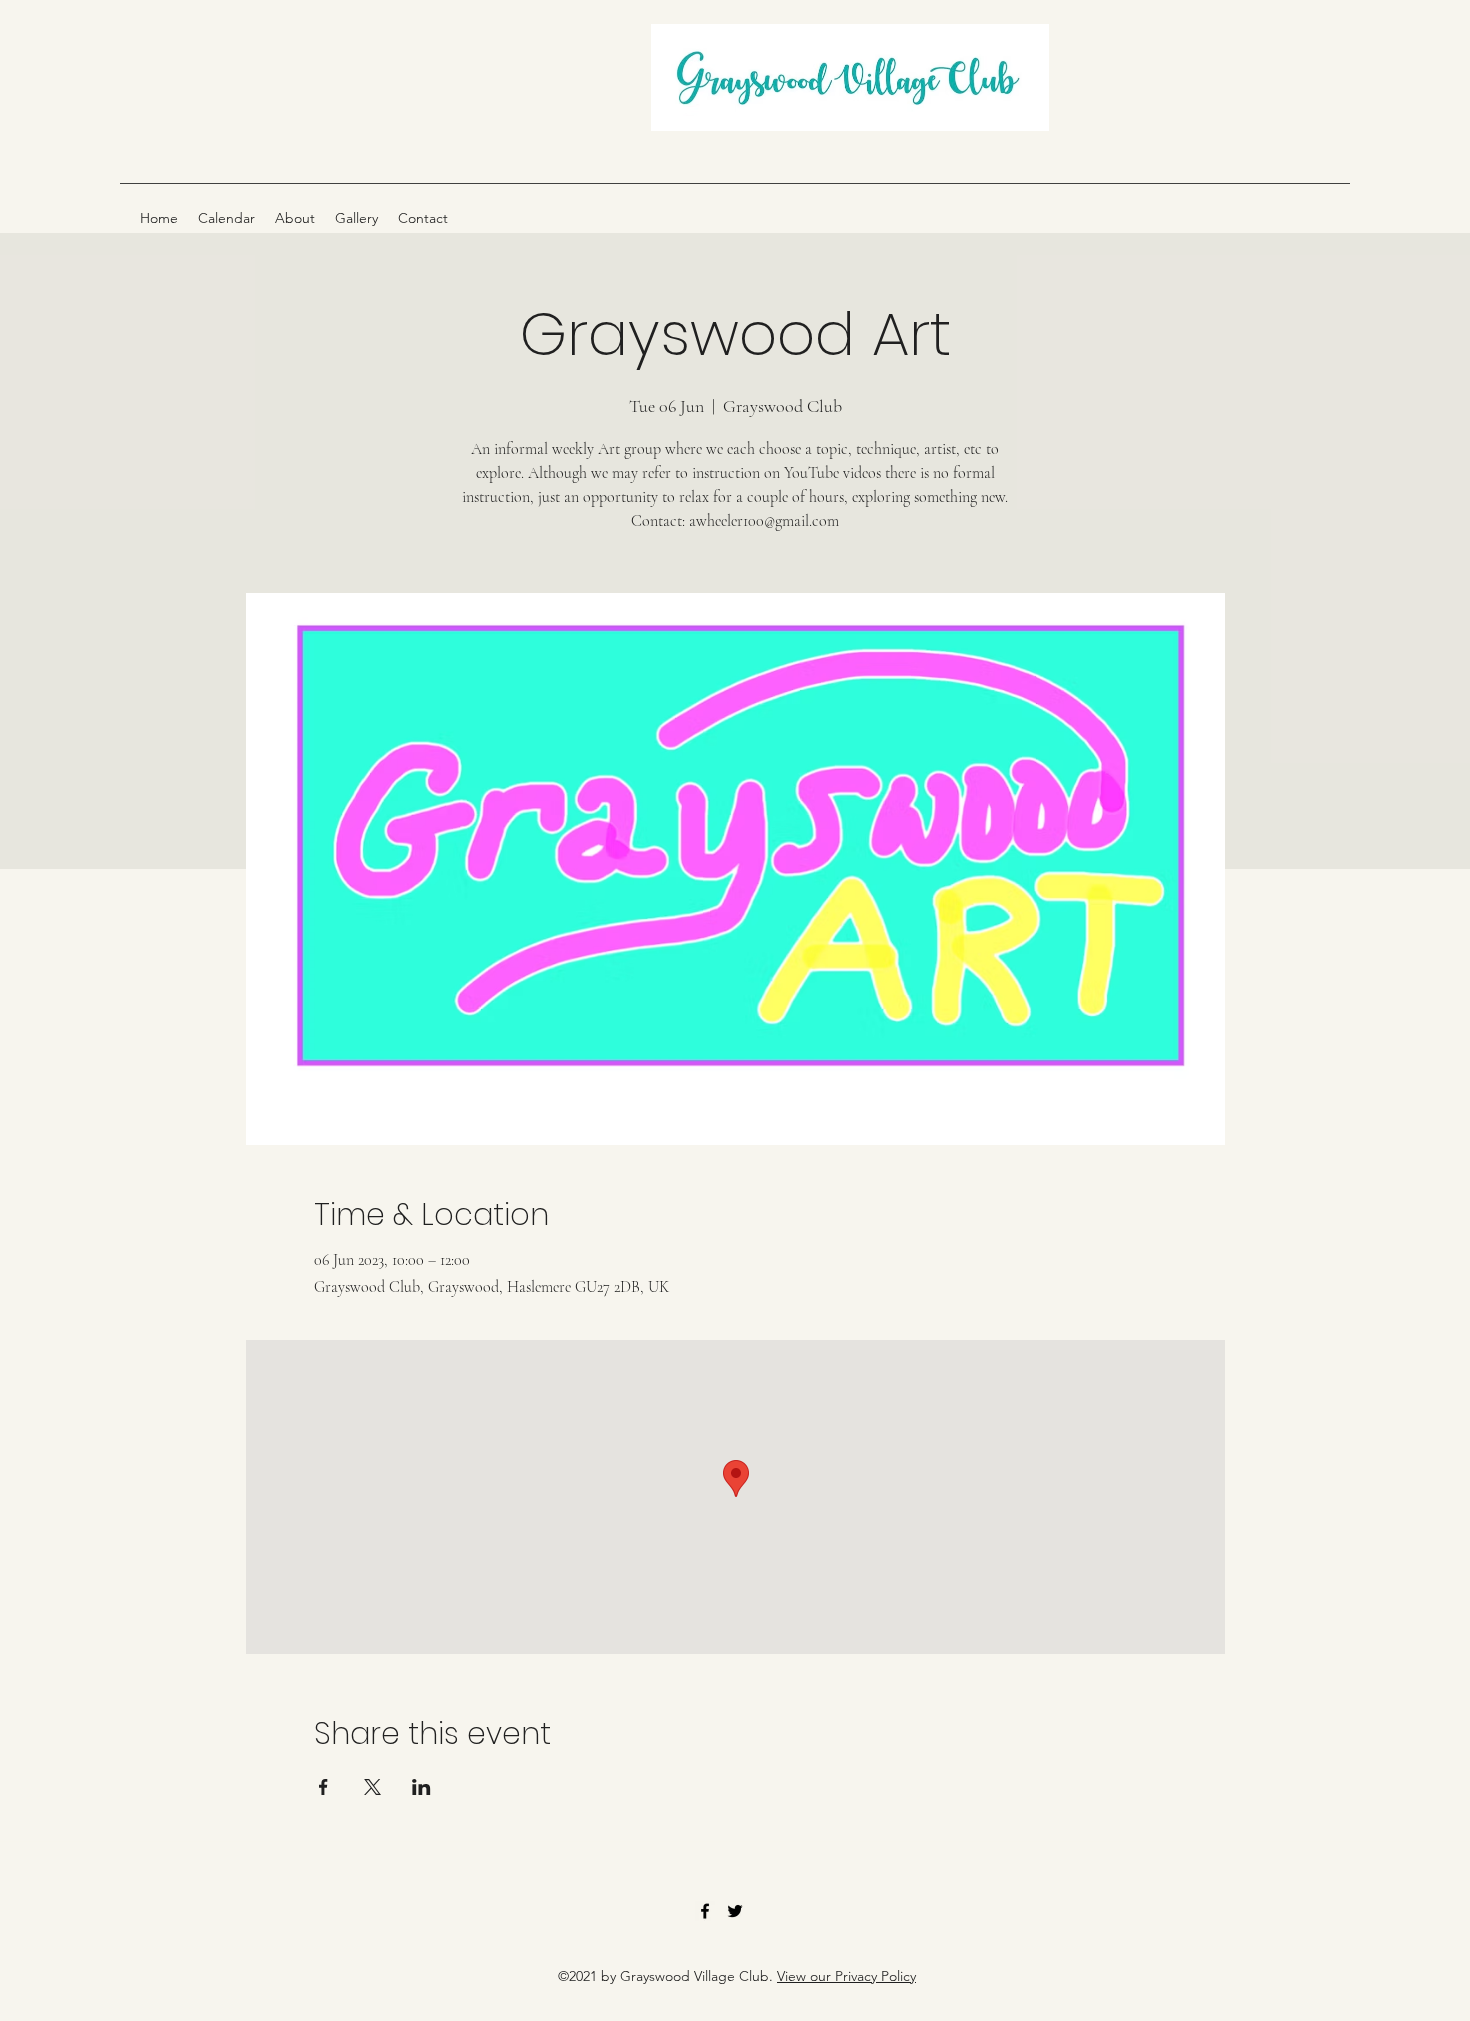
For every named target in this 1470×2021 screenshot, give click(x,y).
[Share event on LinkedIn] (421, 1787)
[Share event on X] (372, 1787)
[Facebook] (705, 1911)
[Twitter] (735, 1911)
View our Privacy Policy (846, 1976)
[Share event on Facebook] (323, 1787)
